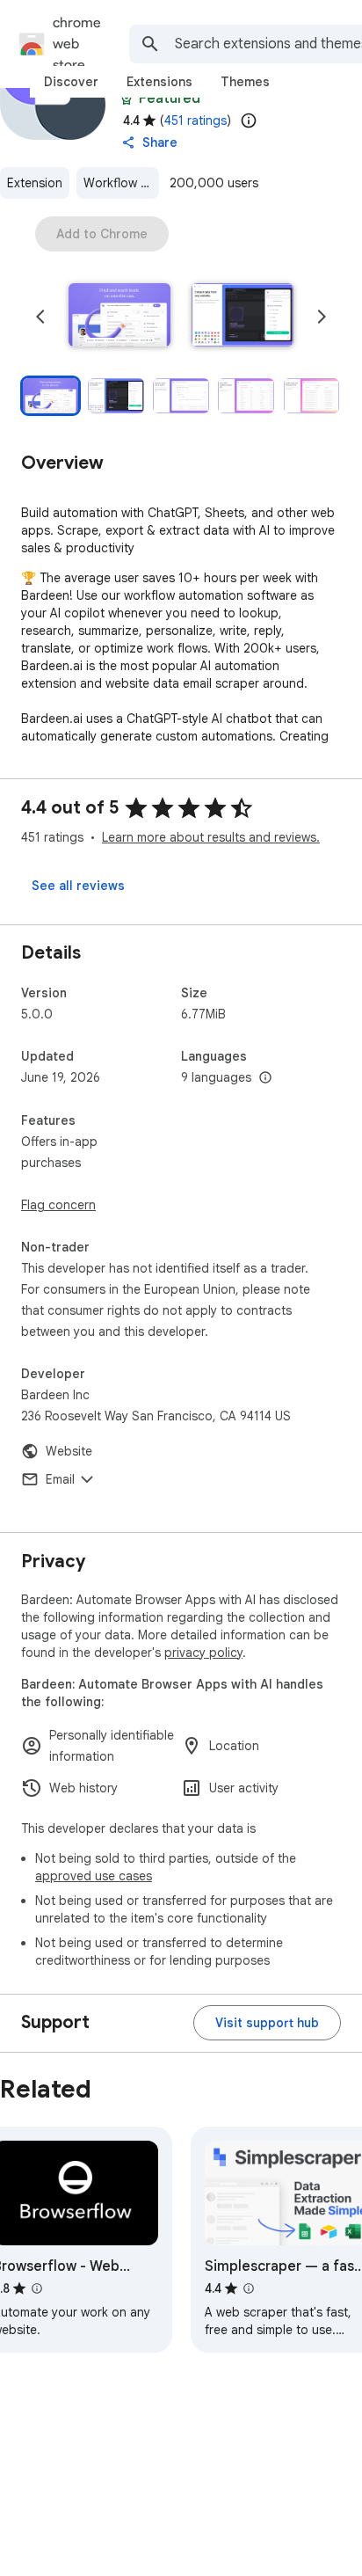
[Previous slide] (40, 317)
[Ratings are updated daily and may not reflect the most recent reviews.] (249, 120)
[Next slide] (322, 317)
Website (69, 1451)
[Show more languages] (265, 1078)
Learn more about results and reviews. (211, 837)
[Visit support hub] (267, 2023)
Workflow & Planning (121, 183)
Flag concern (58, 1205)
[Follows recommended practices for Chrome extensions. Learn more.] (127, 99)
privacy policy (203, 1653)
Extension (35, 183)
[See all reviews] (78, 886)
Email (60, 1479)
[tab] (71, 82)
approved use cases (94, 1876)
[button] (119, 317)
